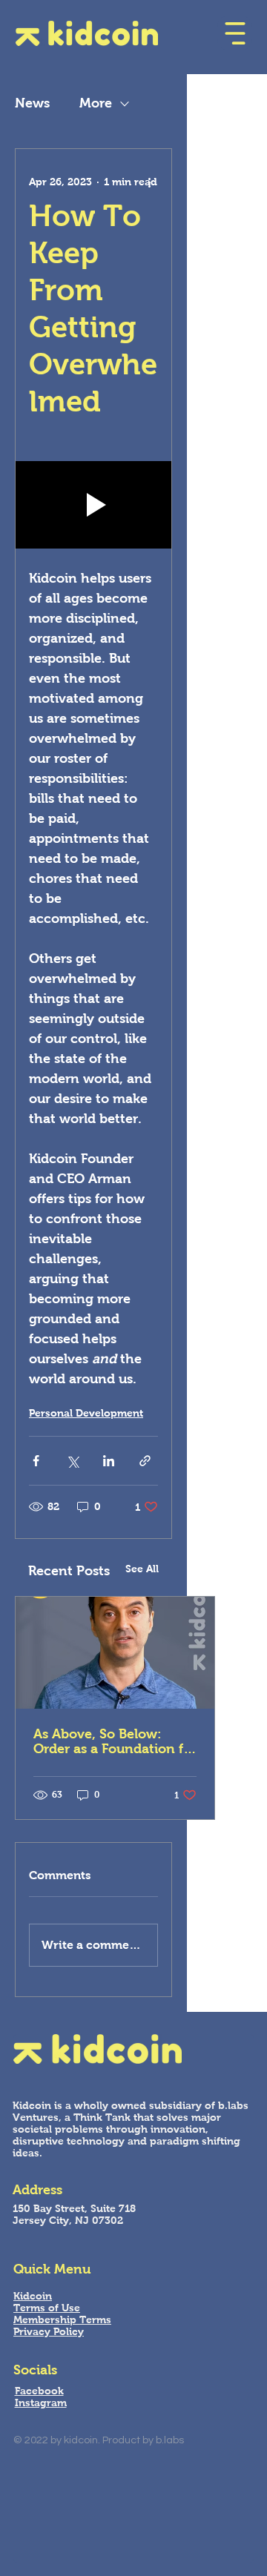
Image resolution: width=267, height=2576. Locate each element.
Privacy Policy (49, 2331)
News (32, 103)
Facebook (39, 2391)
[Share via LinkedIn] (109, 1461)
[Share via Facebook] (36, 1461)
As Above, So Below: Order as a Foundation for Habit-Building (115, 1741)
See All (142, 1569)
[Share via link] (145, 1461)
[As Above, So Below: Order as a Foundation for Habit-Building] (115, 1653)
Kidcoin (33, 2296)
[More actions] (149, 182)
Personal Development (86, 1413)
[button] (235, 33)
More (96, 103)
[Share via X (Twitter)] (72, 1461)
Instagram (41, 2403)
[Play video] (93, 505)
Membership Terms (62, 2320)
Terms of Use (47, 2308)
